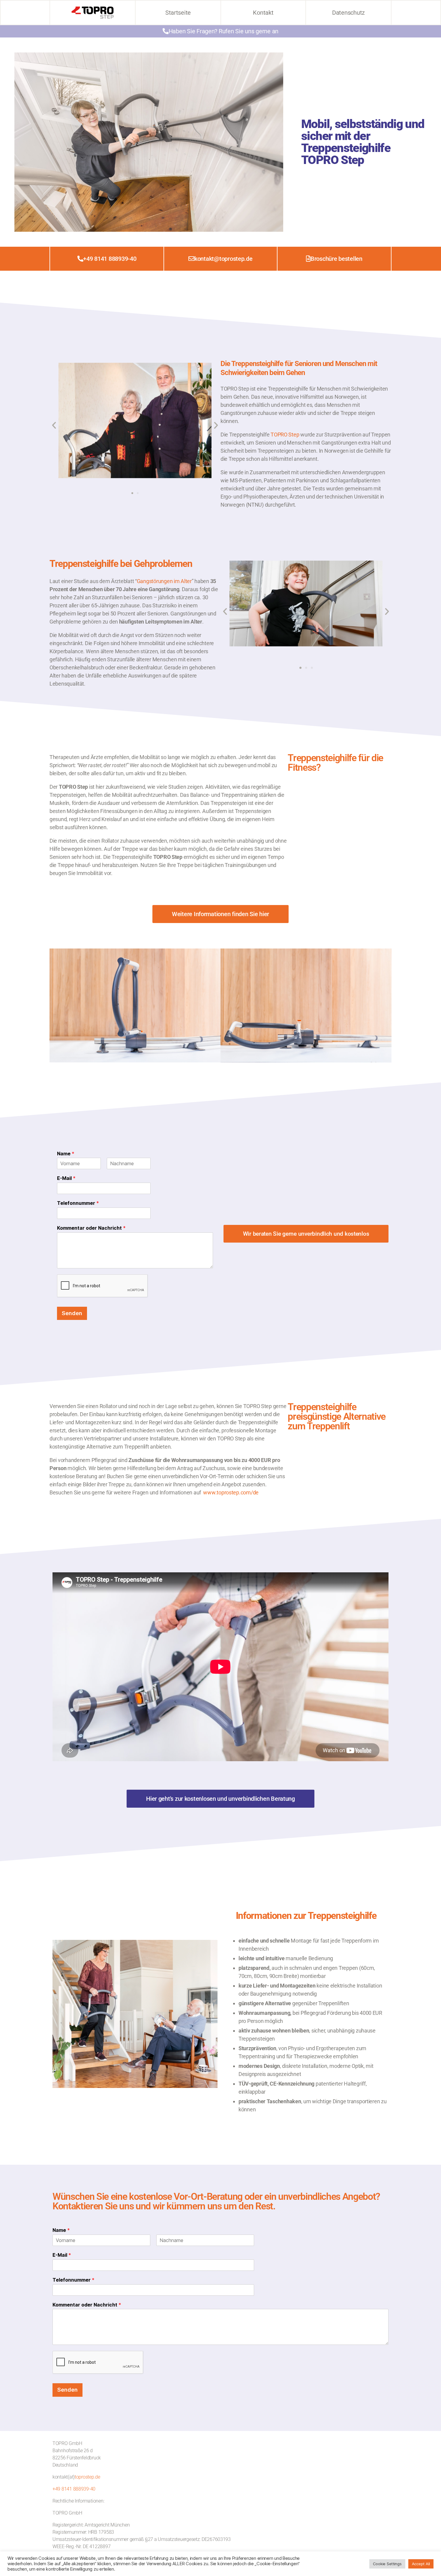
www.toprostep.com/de (231, 1492)
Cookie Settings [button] (387, 2564)
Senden (72, 1313)
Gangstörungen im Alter (164, 581)
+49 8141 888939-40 (74, 2489)
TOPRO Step (285, 435)
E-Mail (66, 1178)
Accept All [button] (421, 2564)
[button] (54, 425)
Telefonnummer (78, 1203)
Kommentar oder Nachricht (91, 1228)
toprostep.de (87, 2477)
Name (66, 1154)
